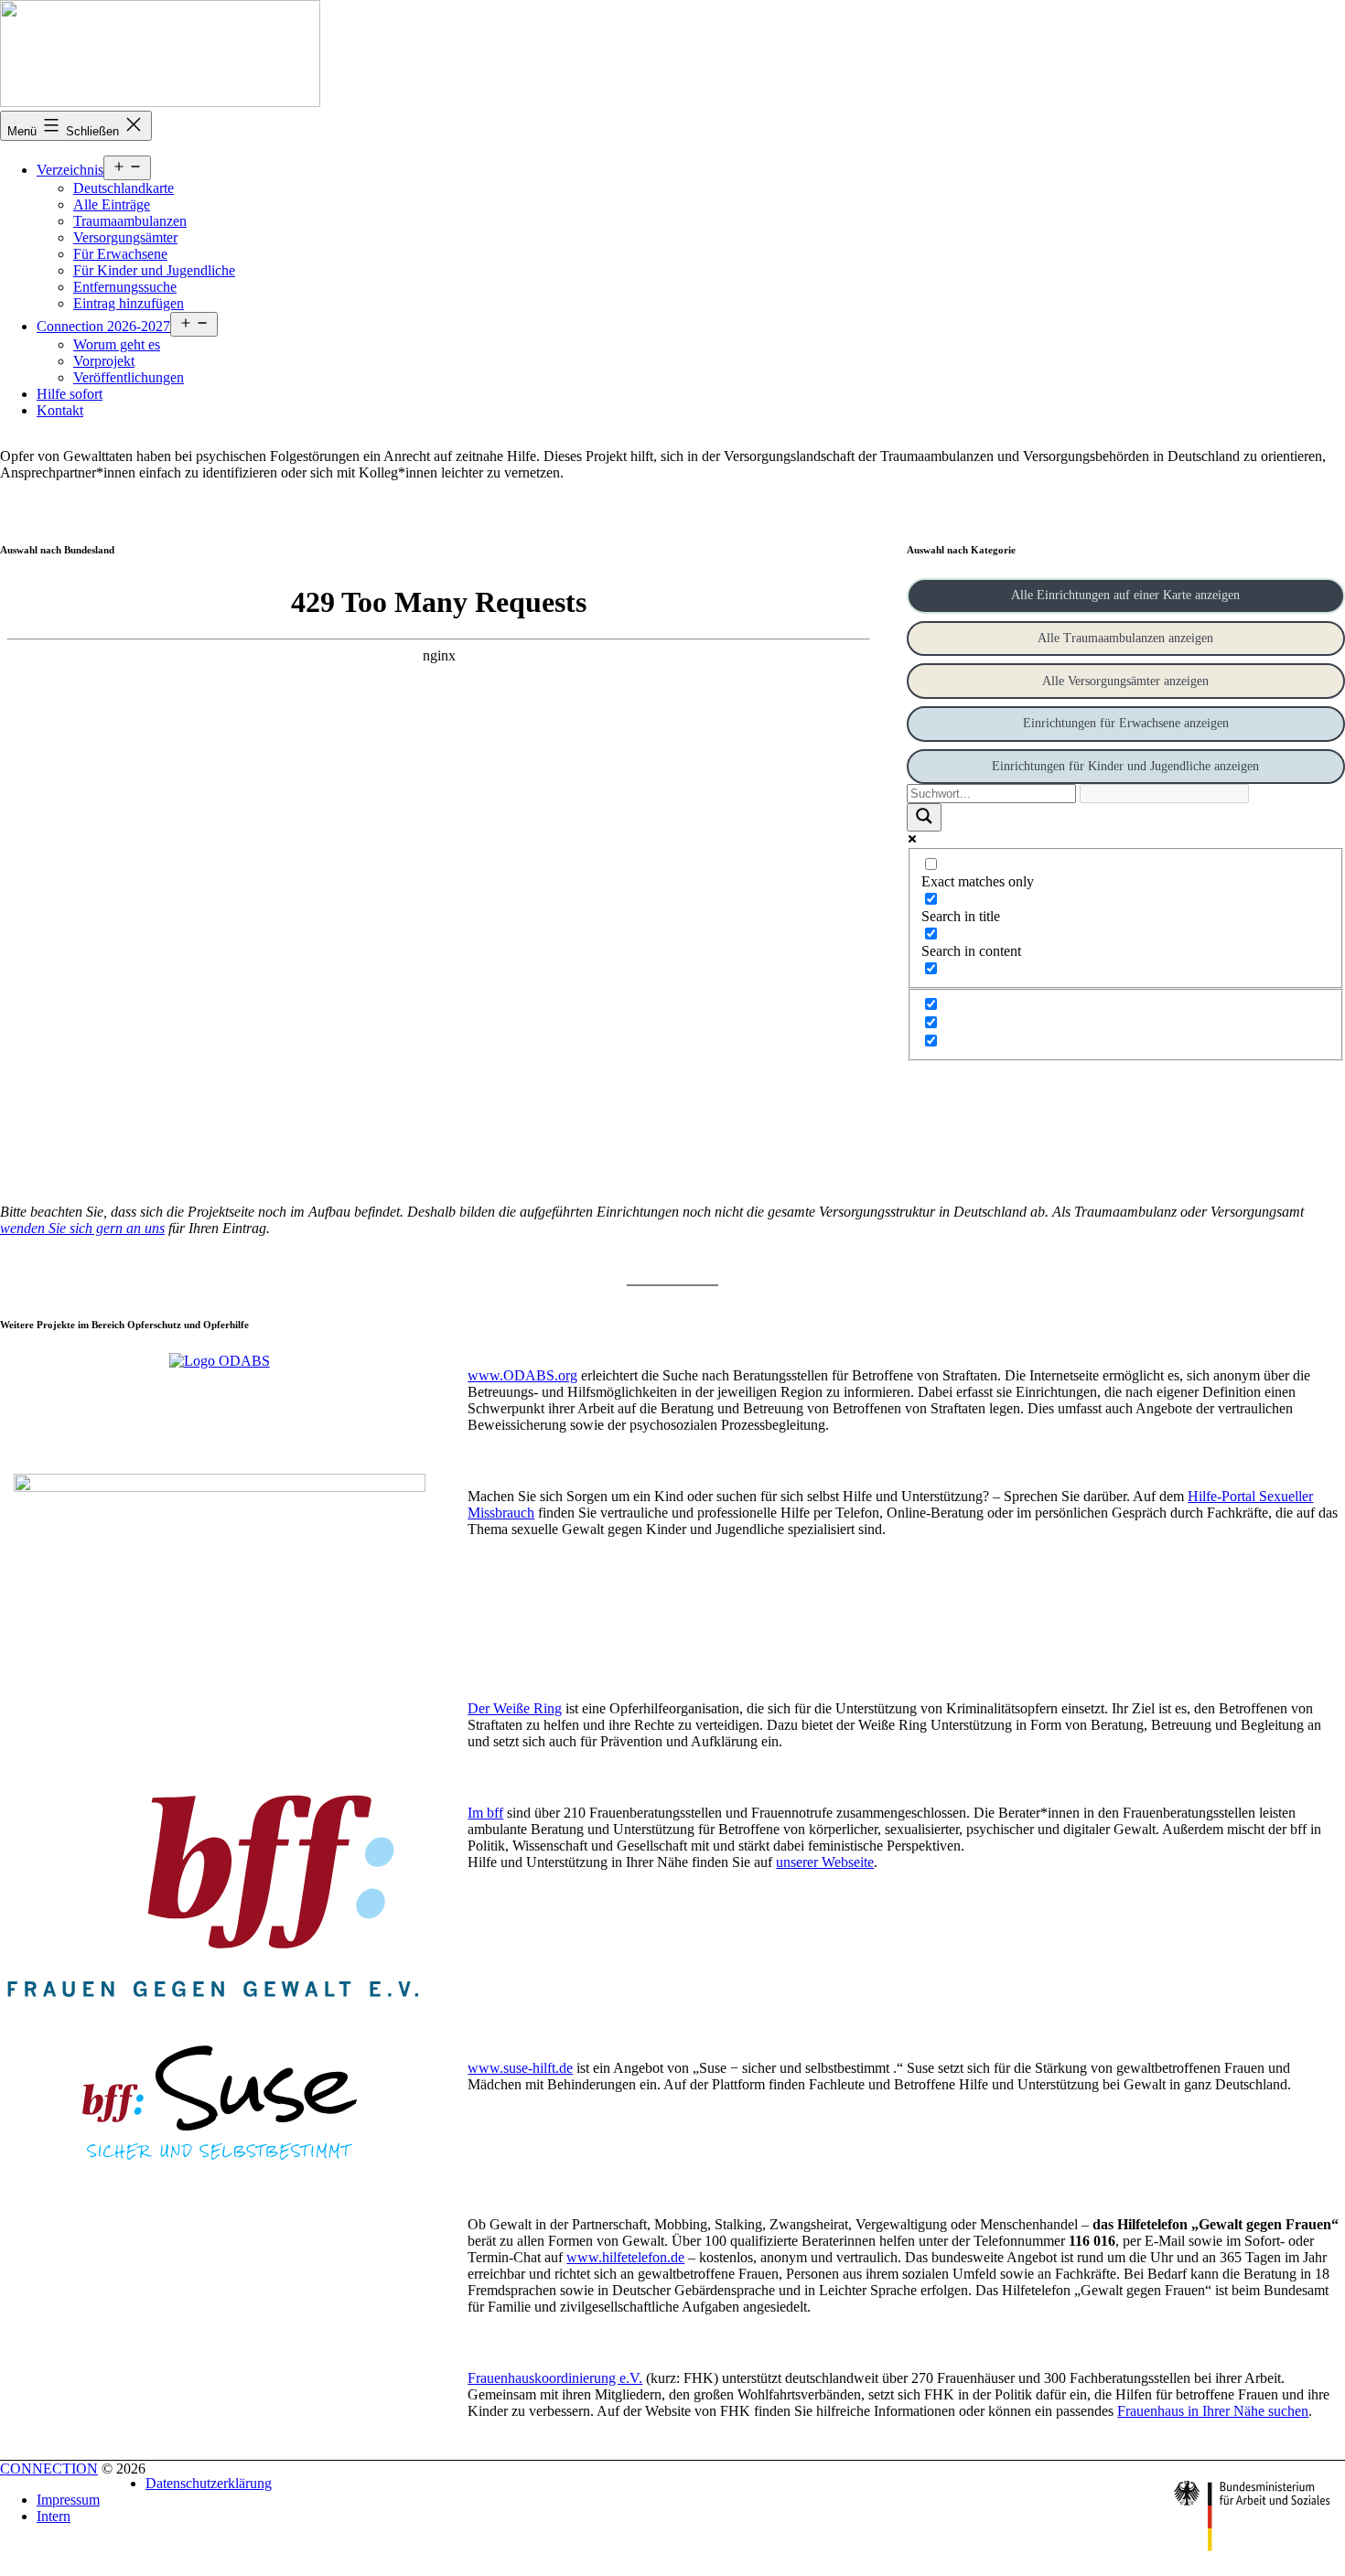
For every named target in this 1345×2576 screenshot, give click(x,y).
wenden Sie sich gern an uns (82, 1228)
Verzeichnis (70, 170)
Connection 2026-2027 (103, 326)
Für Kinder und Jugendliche (154, 270)
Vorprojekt (104, 361)
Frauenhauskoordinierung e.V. (555, 2378)
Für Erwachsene (120, 254)
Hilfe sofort (70, 394)
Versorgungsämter (125, 237)
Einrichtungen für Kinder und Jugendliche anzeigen (1125, 766)
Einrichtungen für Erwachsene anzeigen (1126, 723)
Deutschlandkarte (124, 188)
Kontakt (60, 410)
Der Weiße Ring (515, 1708)
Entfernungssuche (125, 287)
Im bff (485, 1813)
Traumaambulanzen (130, 221)
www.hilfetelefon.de (625, 2257)
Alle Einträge (112, 204)
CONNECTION (49, 2469)
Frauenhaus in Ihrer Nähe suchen (1213, 2411)
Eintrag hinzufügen (129, 303)
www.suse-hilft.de (520, 2068)
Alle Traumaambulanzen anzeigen (1125, 638)
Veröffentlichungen (129, 377)
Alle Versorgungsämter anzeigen (1125, 681)
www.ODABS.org (522, 1375)
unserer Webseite (825, 1862)
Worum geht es (117, 344)
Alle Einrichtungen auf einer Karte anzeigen (1125, 595)
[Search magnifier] (924, 817)
